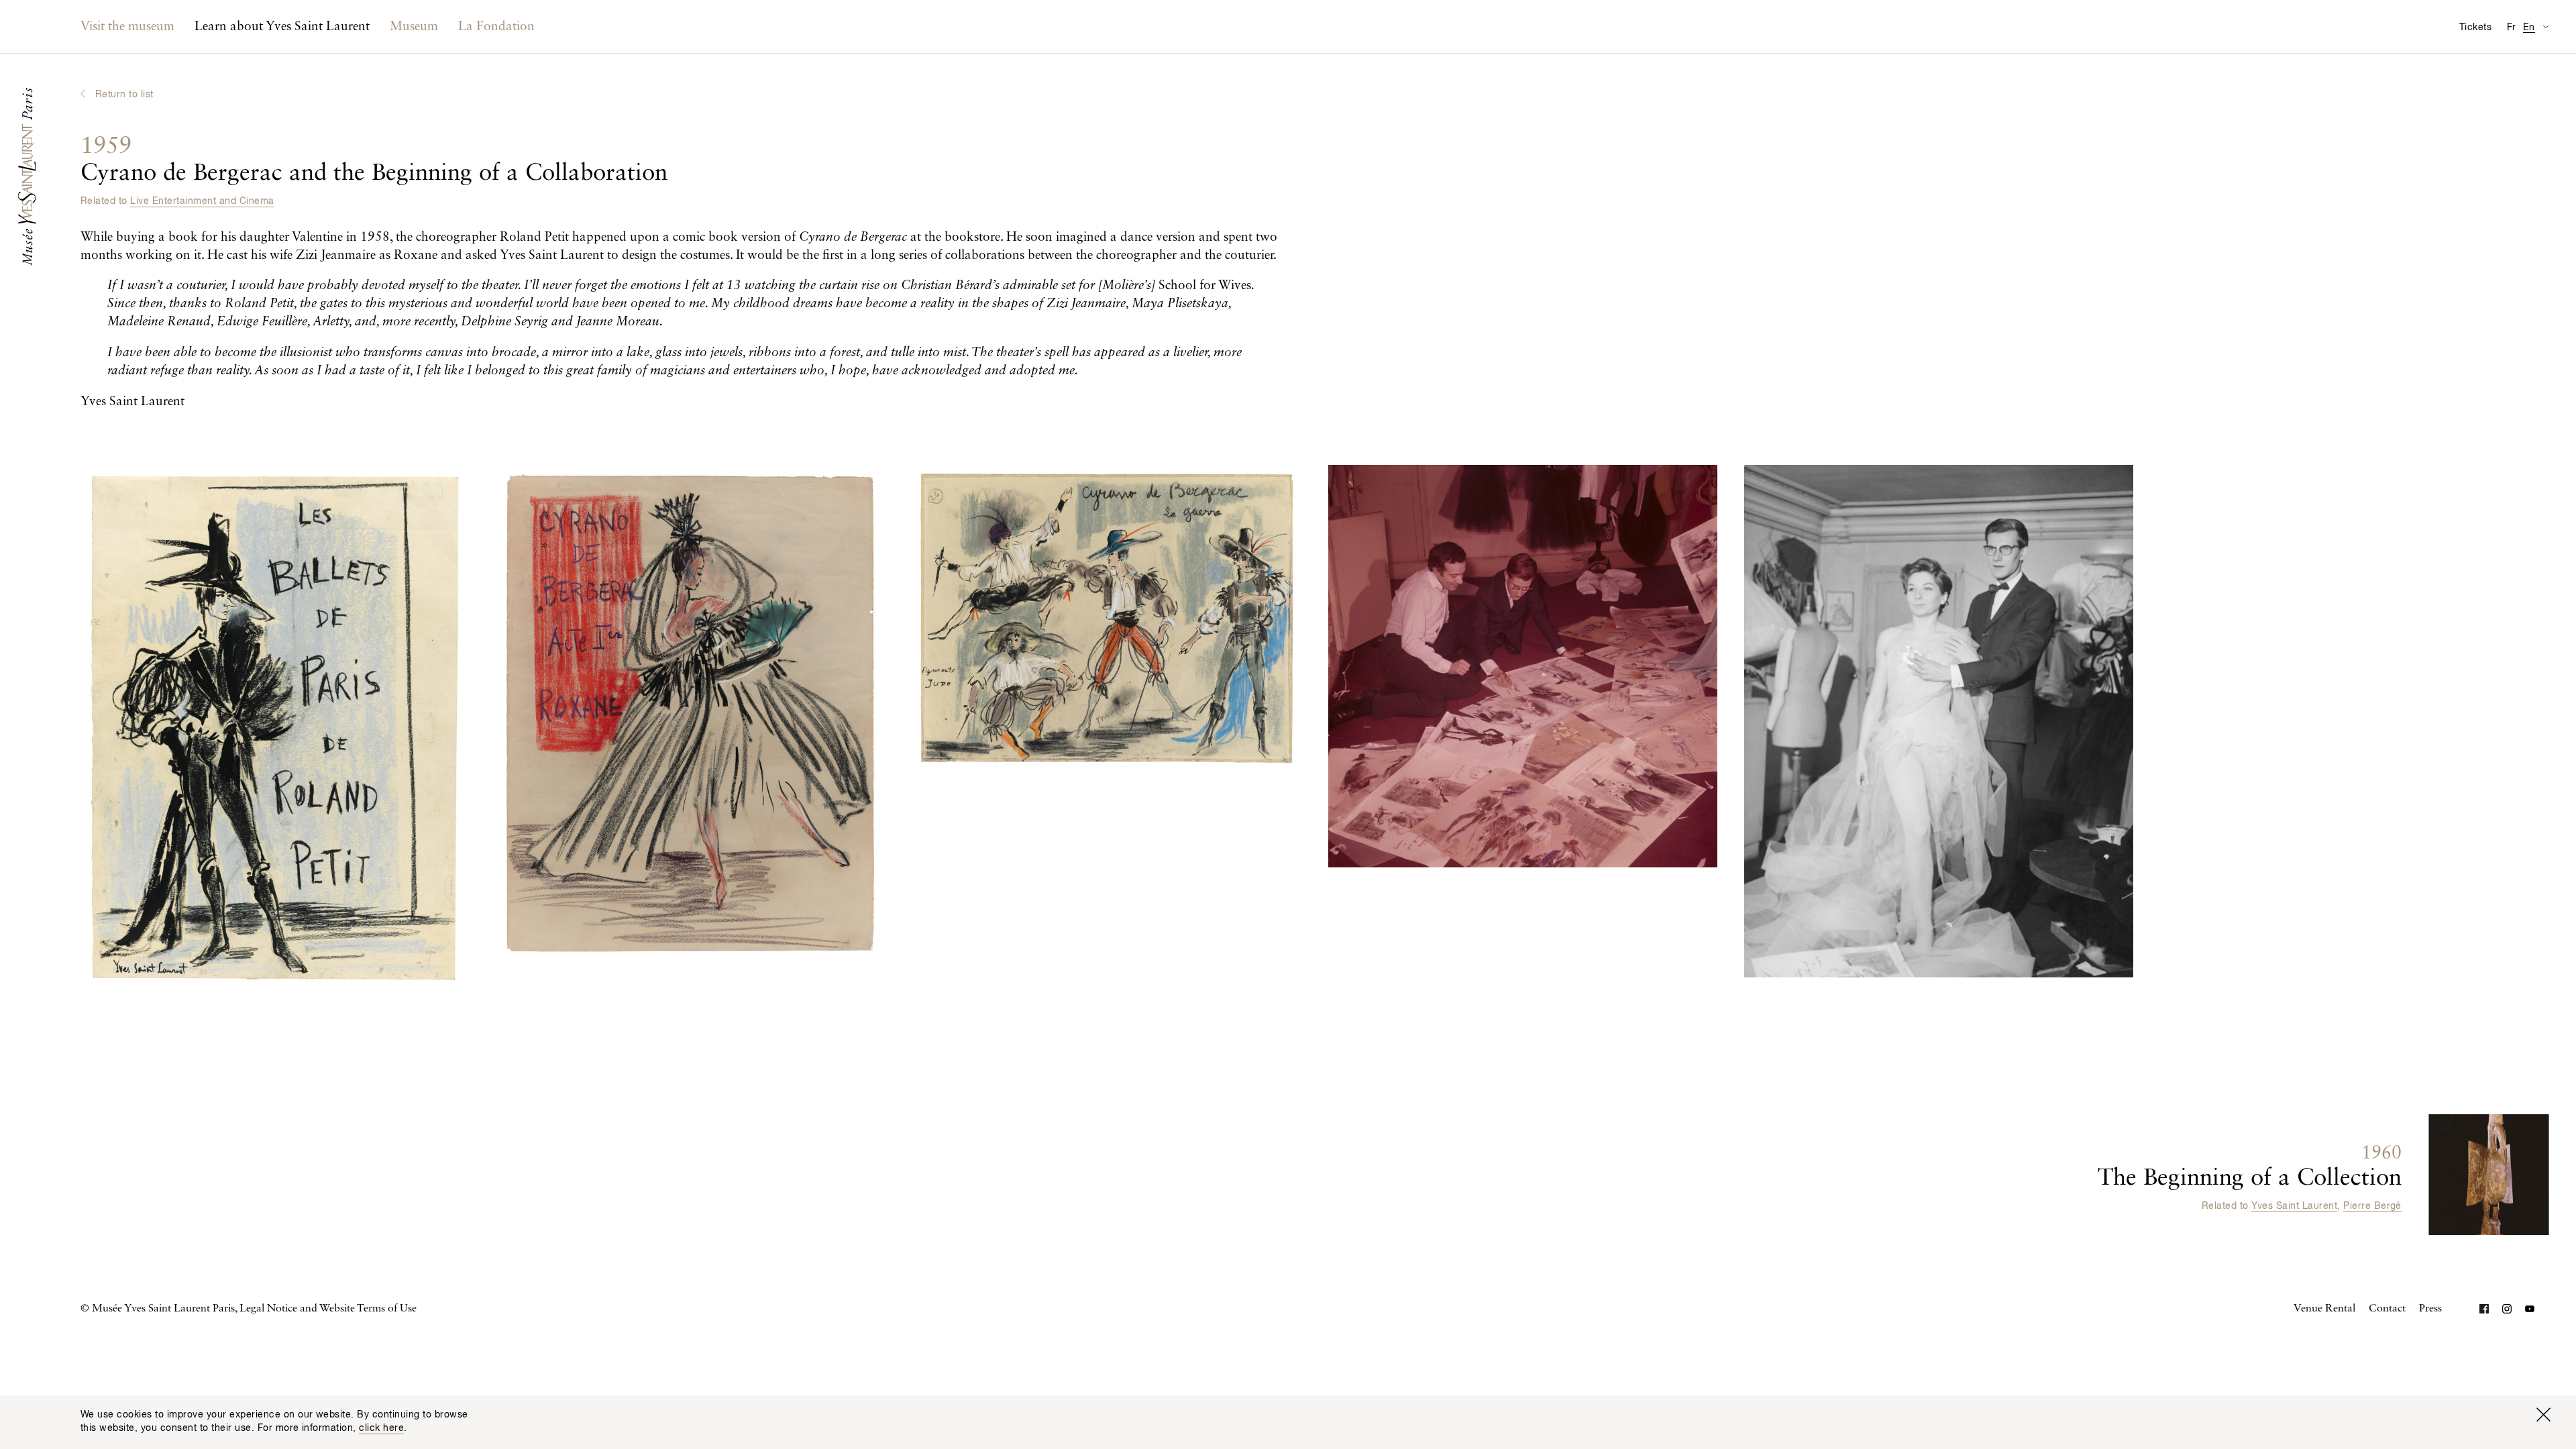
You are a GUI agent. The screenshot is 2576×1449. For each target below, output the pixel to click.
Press (2430, 1309)
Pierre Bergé (2372, 1205)
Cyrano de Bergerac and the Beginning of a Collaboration (374, 160)
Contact (2387, 1309)
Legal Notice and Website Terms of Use (328, 1309)
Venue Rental (2324, 1309)
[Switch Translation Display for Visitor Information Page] (2545, 26)
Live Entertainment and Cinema (202, 201)
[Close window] (2543, 1415)
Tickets (2475, 28)
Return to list (124, 95)
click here (381, 1428)
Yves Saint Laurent (2294, 1205)
